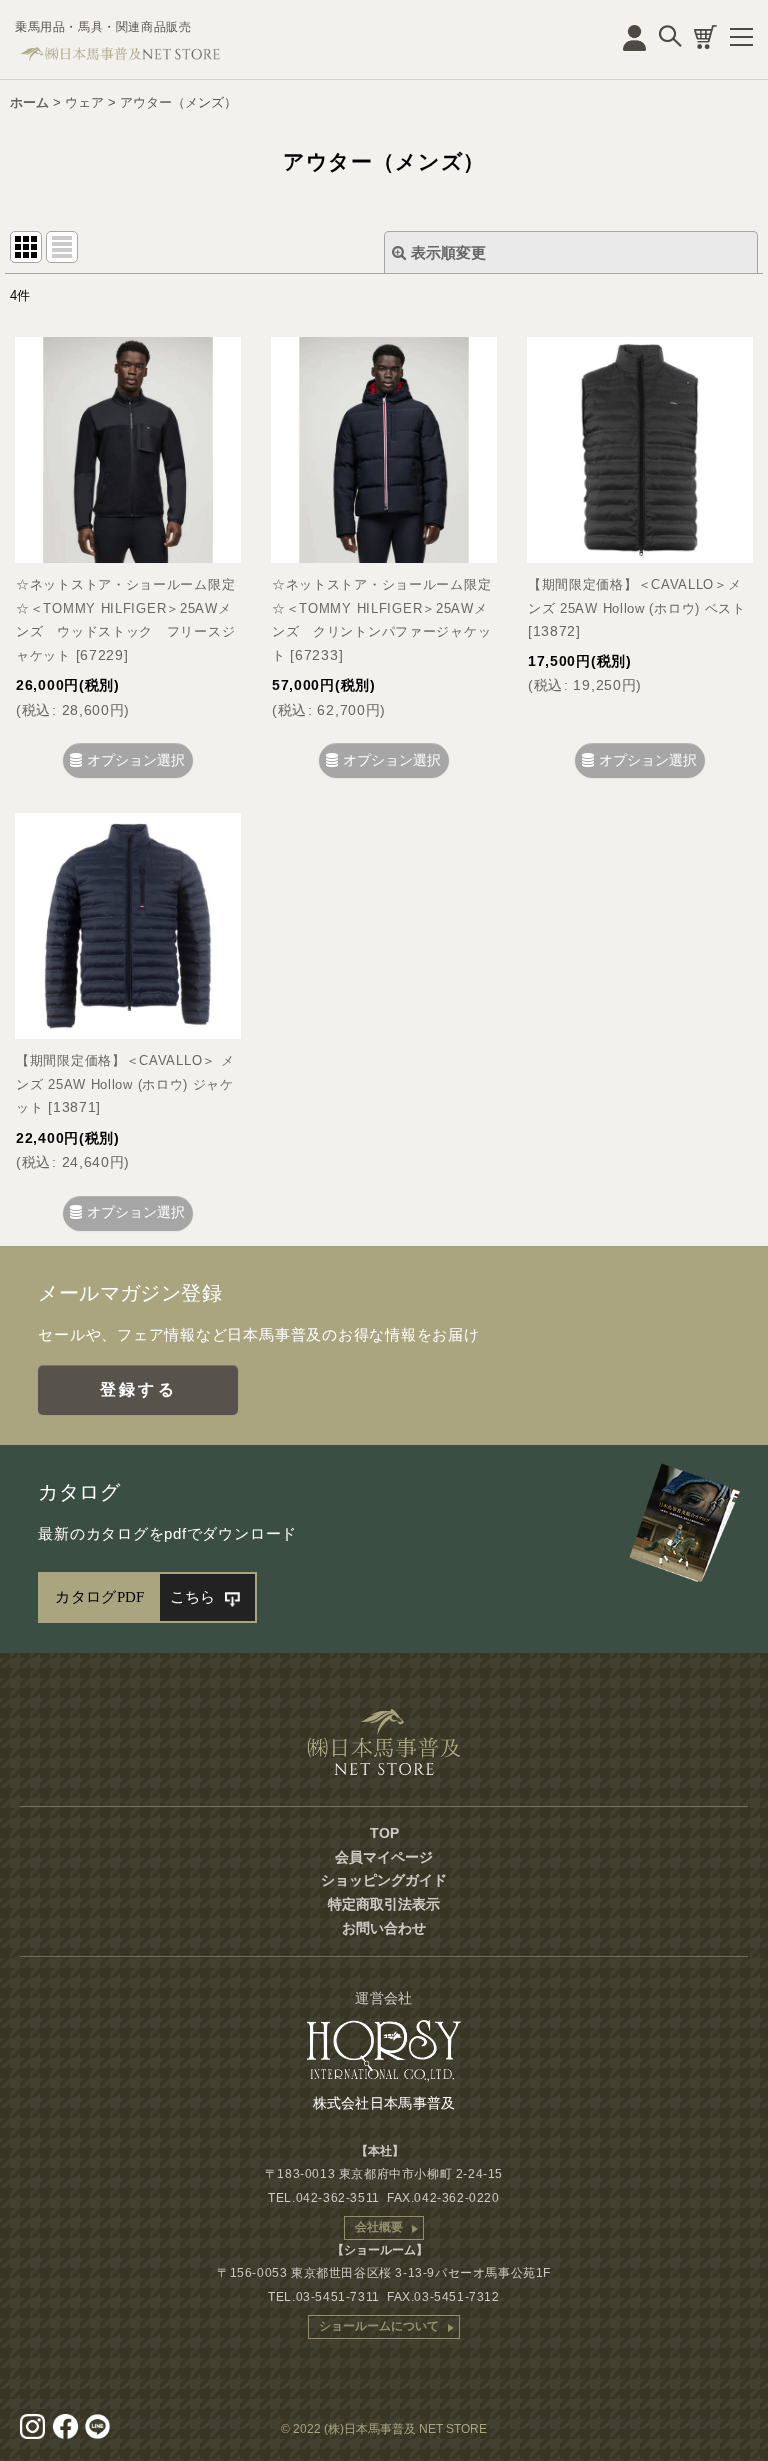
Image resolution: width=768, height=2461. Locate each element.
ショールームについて (379, 2326)
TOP (384, 1833)
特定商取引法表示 (384, 1904)
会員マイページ (384, 1857)
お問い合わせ (384, 1928)
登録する (138, 1389)
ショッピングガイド (384, 1880)
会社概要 (379, 2227)
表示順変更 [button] (448, 252)
